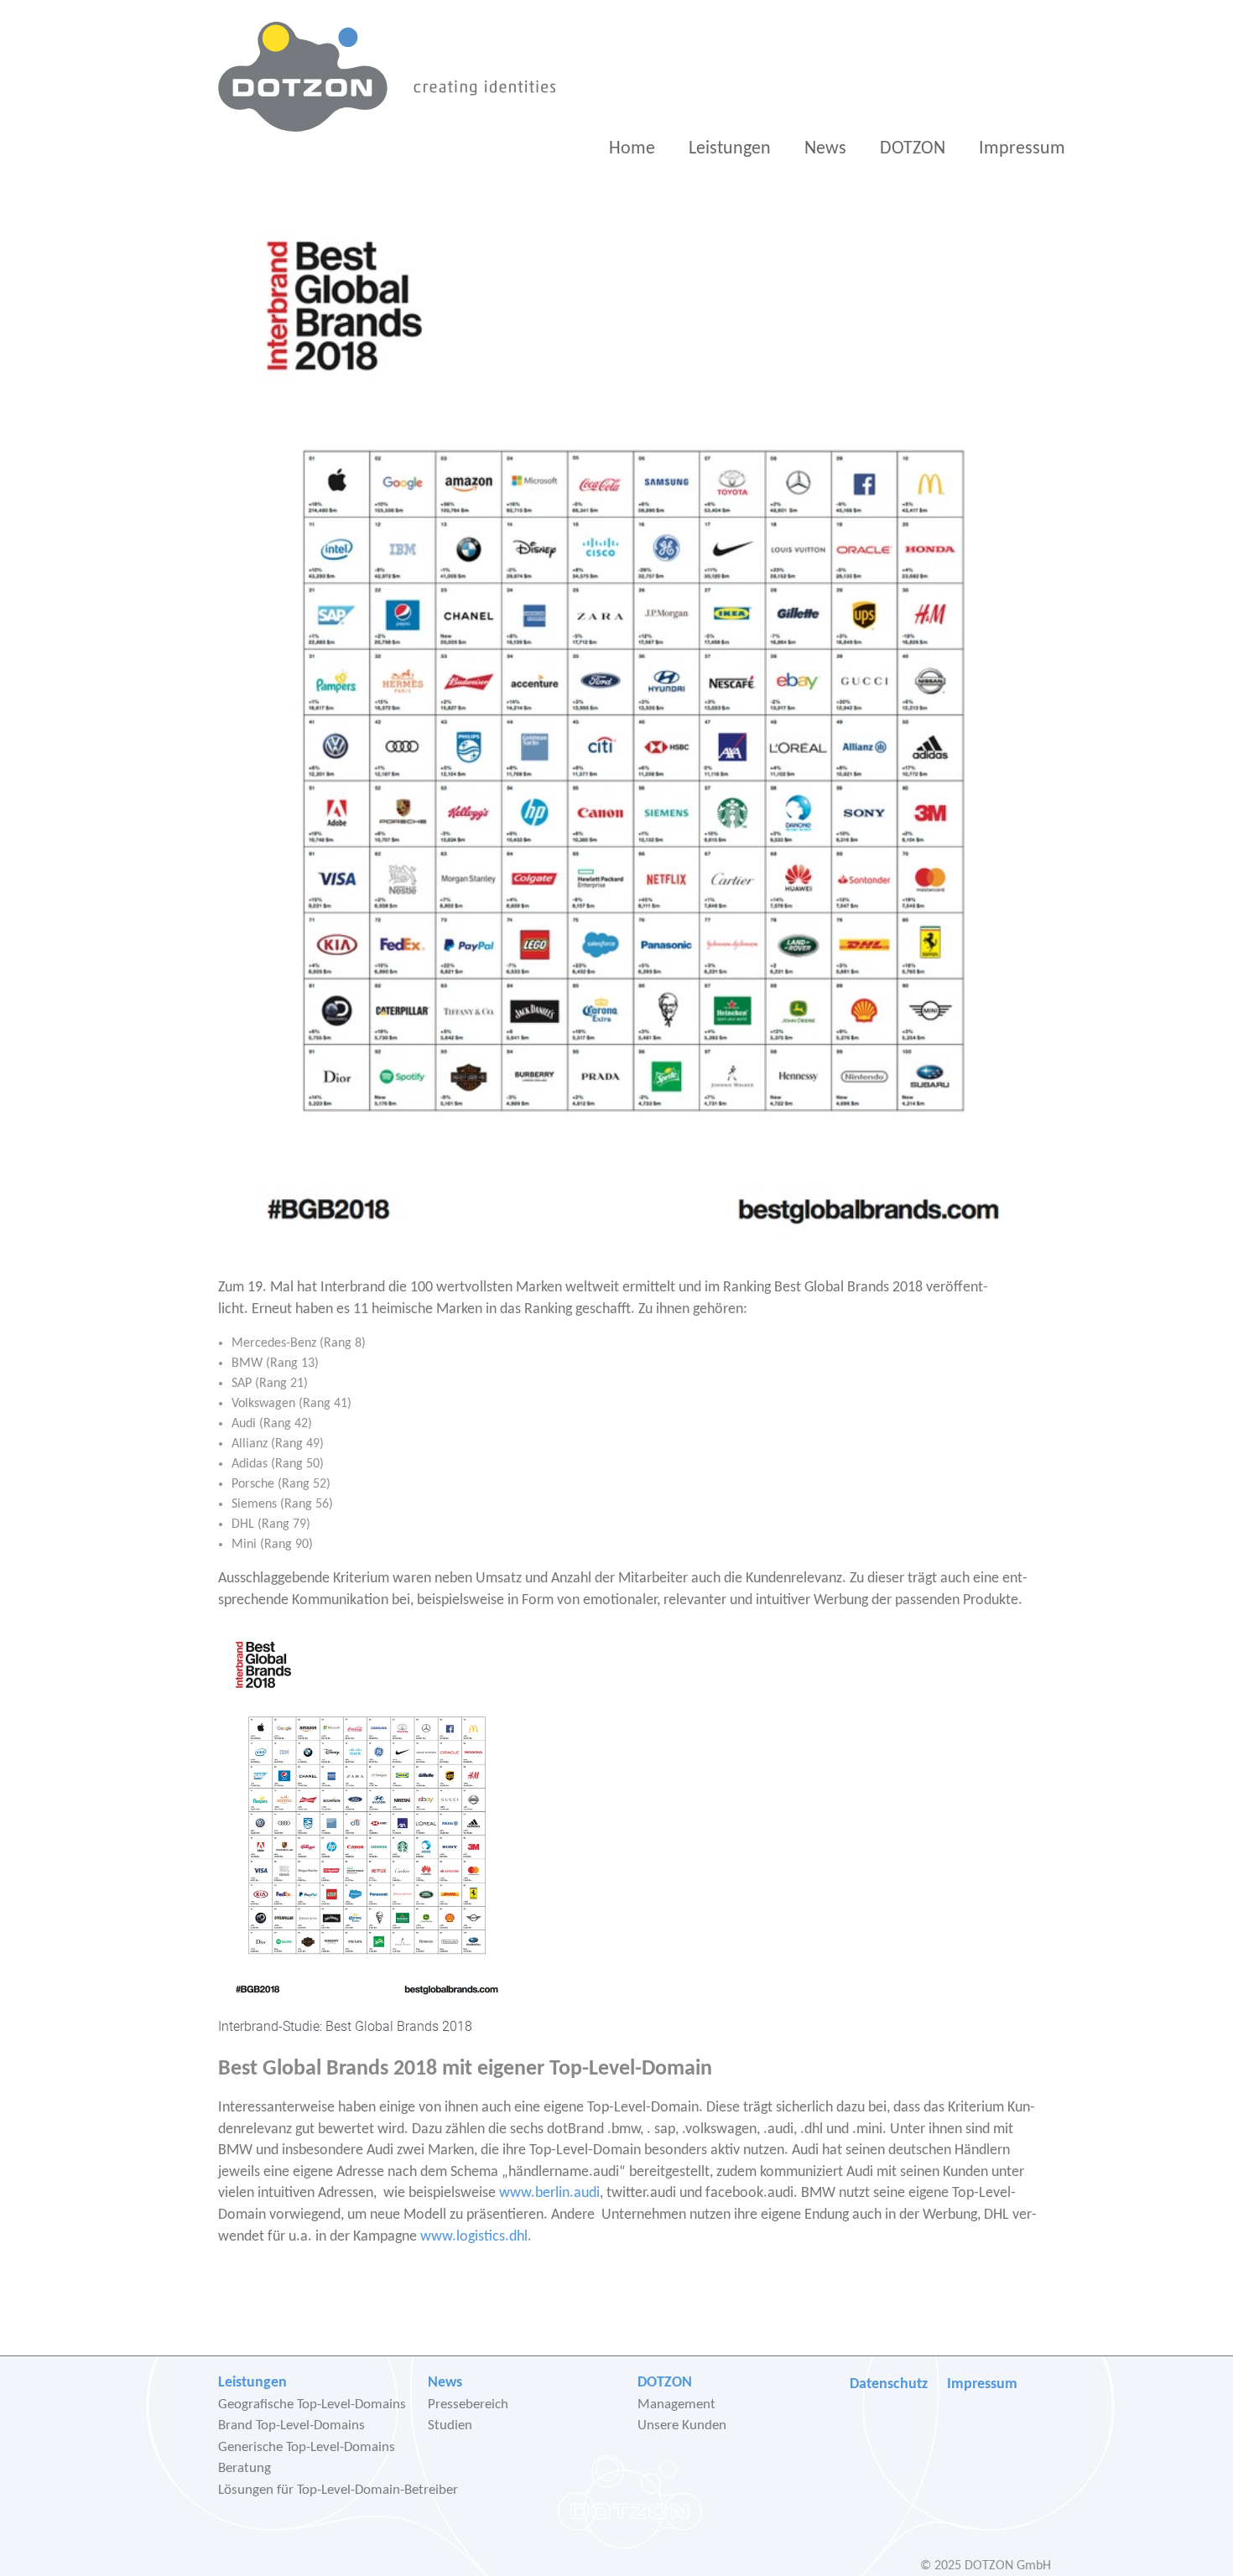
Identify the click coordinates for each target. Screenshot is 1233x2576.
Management (676, 2405)
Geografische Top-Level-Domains (312, 2405)
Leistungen (730, 149)
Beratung (245, 2468)
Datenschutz (889, 2384)
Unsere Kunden (682, 2425)
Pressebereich (468, 2405)
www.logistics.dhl (474, 2237)
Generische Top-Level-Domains (307, 2447)
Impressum (1022, 149)
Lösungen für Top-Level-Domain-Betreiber (338, 2490)
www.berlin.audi (549, 2193)
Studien (450, 2425)
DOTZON (913, 149)
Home (632, 149)
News (825, 149)
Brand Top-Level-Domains (291, 2425)
